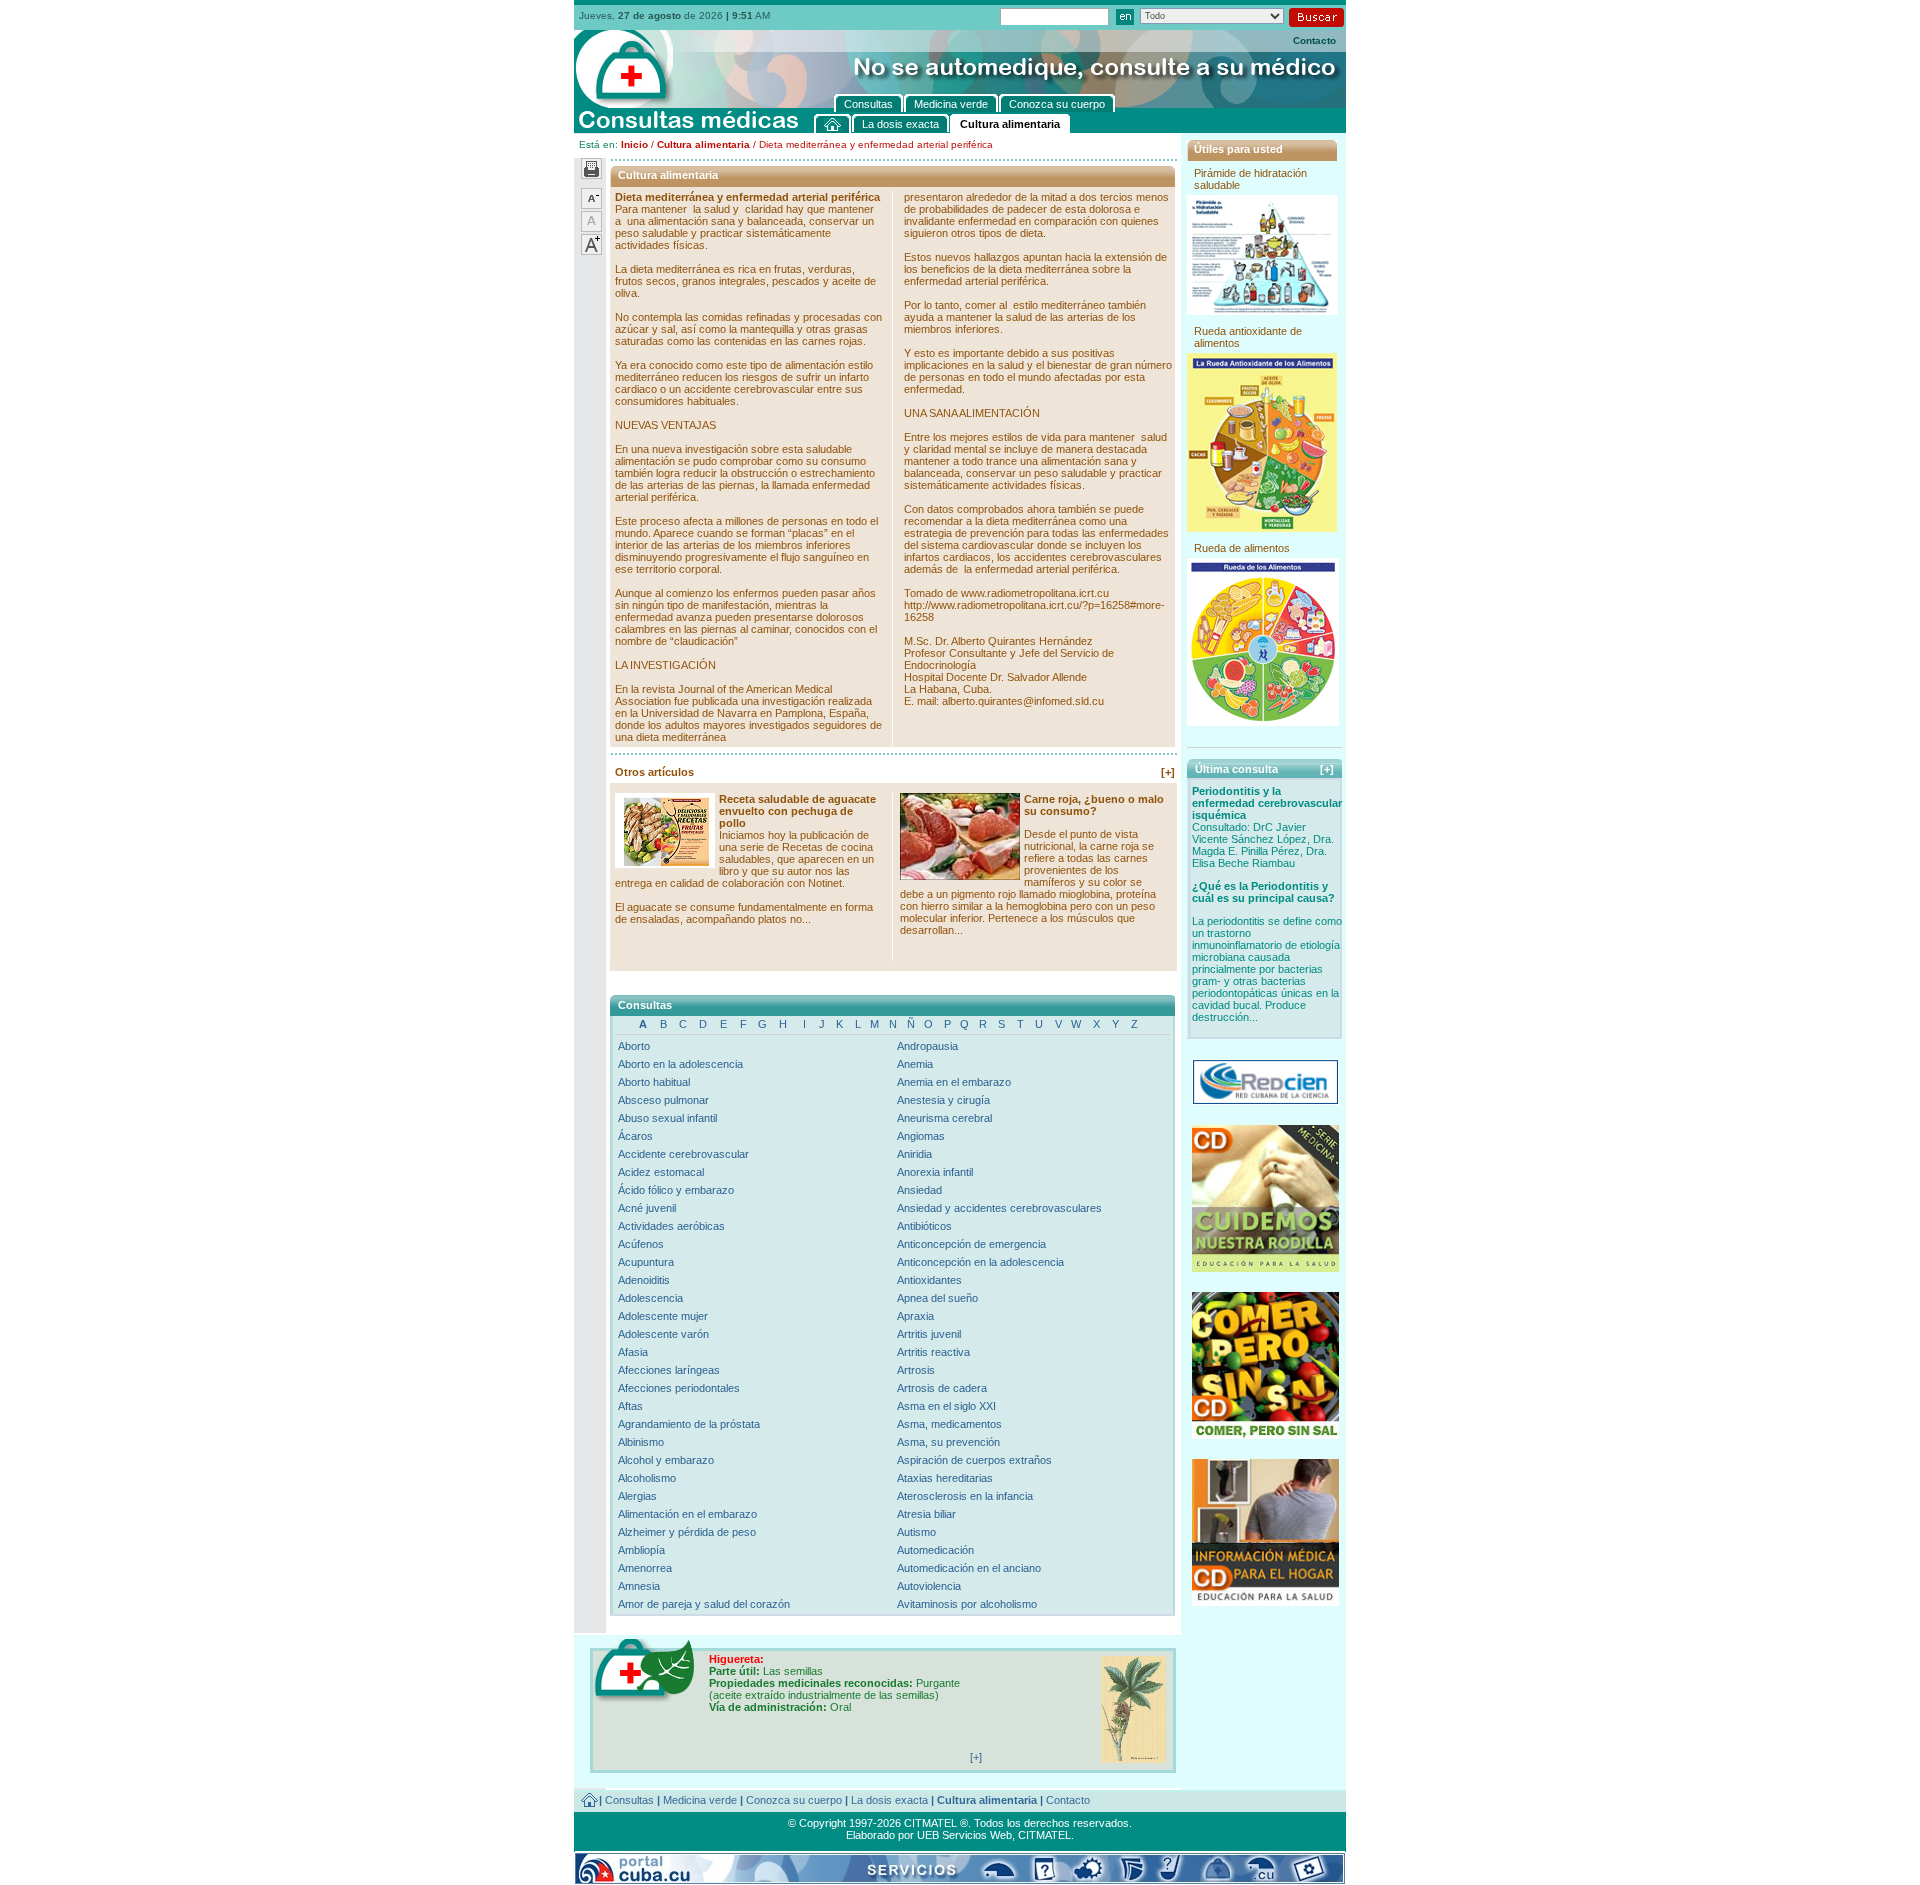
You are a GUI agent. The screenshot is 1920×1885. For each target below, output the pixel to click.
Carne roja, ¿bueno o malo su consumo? (1094, 805)
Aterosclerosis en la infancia (965, 1496)
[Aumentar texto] (591, 251)
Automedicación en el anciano (969, 1568)
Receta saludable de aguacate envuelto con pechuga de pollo (797, 811)
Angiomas (921, 1136)
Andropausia (927, 1046)
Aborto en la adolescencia (680, 1064)
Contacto (1314, 40)
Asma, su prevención (948, 1442)
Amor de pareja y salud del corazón (704, 1604)
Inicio (634, 144)
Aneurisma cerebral (944, 1118)
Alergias (637, 1496)
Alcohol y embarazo (666, 1460)
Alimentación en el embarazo (687, 1514)
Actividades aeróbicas (671, 1226)
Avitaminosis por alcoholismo (967, 1604)
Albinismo (641, 1442)
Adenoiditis (644, 1280)
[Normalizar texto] (591, 228)
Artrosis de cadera (942, 1388)
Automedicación (935, 1550)
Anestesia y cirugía (943, 1100)
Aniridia (914, 1154)
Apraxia (915, 1316)
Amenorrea (645, 1568)
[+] (1168, 772)
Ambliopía (641, 1550)
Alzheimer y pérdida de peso (687, 1532)
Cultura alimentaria (703, 144)
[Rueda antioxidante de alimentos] (1262, 528)
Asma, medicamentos (949, 1424)
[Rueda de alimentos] (1263, 722)
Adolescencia (650, 1298)
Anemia (915, 1064)
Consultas (629, 1800)
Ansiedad (919, 1190)
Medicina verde (700, 1800)
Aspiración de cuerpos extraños (974, 1460)
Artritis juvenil (929, 1334)
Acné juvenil (647, 1208)
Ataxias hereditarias (945, 1478)
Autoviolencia (929, 1586)
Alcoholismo (647, 1478)
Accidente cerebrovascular (683, 1154)
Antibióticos (924, 1226)
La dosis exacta (889, 1800)
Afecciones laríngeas (669, 1370)
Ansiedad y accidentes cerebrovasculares (999, 1208)
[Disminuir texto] (591, 205)
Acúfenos (641, 1244)
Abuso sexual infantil (667, 1118)
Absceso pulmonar (663, 1100)
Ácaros (635, 1136)
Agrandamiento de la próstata (689, 1424)
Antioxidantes (929, 1280)
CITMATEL (1044, 1835)
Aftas (630, 1406)
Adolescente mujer (663, 1316)
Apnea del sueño (937, 1298)
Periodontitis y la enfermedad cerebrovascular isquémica (1267, 803)
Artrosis (916, 1370)
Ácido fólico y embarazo (676, 1190)
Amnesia (639, 1586)
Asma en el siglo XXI (946, 1406)
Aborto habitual (654, 1082)
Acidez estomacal (661, 1172)
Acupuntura (646, 1262)
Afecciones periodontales (679, 1388)
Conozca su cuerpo (794, 1800)
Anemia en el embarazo (954, 1082)
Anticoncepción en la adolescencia (980, 1262)
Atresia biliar (926, 1514)
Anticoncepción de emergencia (971, 1244)
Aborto (634, 1046)
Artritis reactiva (933, 1352)
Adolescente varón (663, 1334)
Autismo (916, 1532)
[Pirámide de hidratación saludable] (1262, 311)
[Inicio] (833, 123)
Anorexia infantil (935, 1172)
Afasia (633, 1352)
